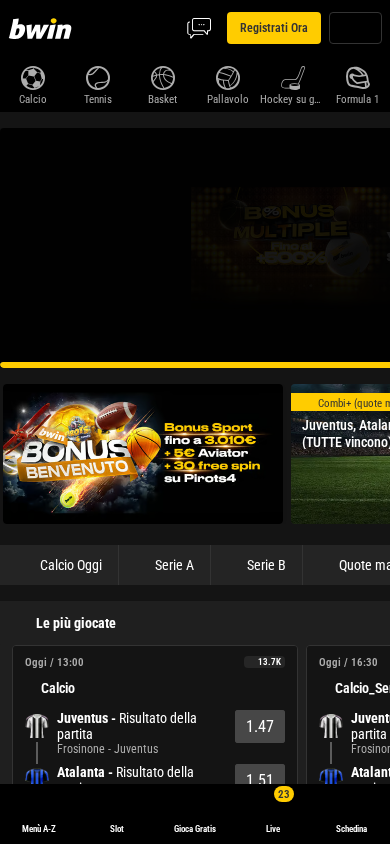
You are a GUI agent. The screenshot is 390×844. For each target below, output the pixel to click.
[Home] (44, 28)
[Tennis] (97, 76)
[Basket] (162, 76)
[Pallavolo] (227, 76)
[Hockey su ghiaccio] (292, 76)
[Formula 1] (357, 76)
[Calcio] (32, 76)
